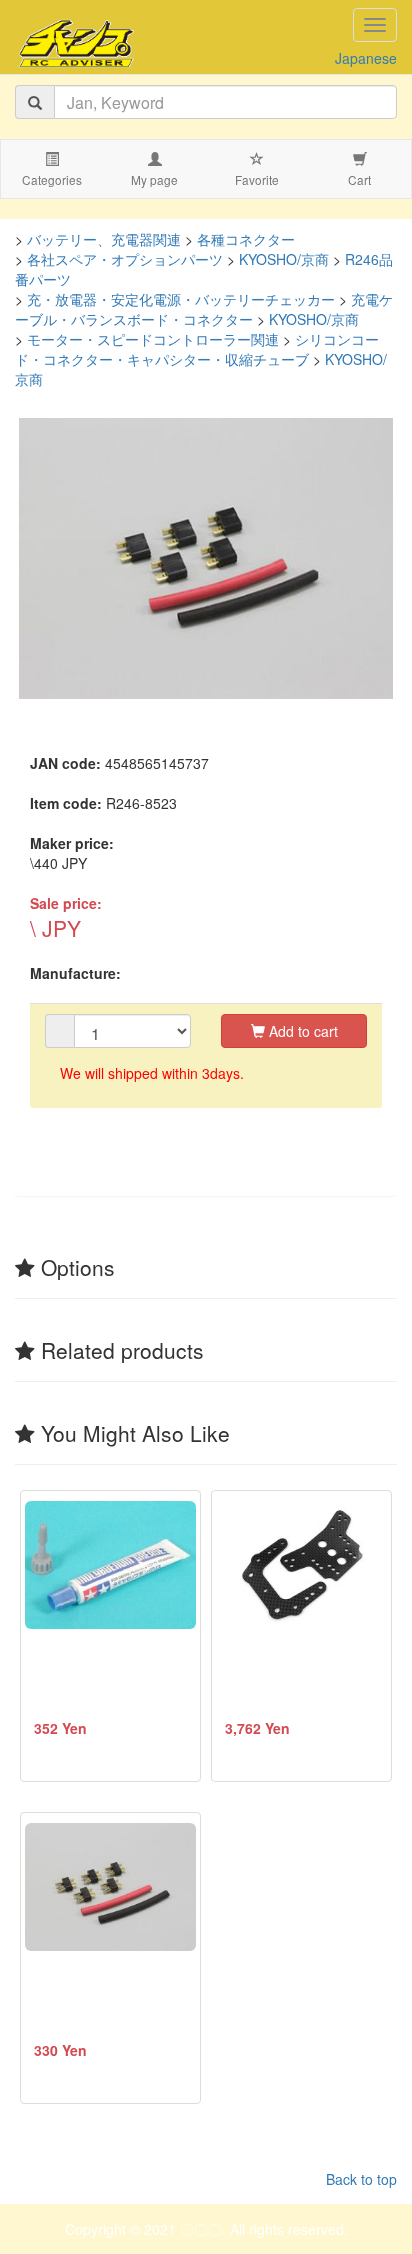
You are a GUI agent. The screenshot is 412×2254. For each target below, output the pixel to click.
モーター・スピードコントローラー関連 (153, 339)
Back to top (361, 2179)
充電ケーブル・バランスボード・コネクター (204, 309)
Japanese (366, 58)
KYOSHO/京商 (284, 259)
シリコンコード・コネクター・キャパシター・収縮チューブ (197, 349)
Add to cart (301, 1031)
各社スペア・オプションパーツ (125, 259)
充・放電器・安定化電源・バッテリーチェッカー (181, 299)
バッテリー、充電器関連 (104, 239)
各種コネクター (246, 239)
